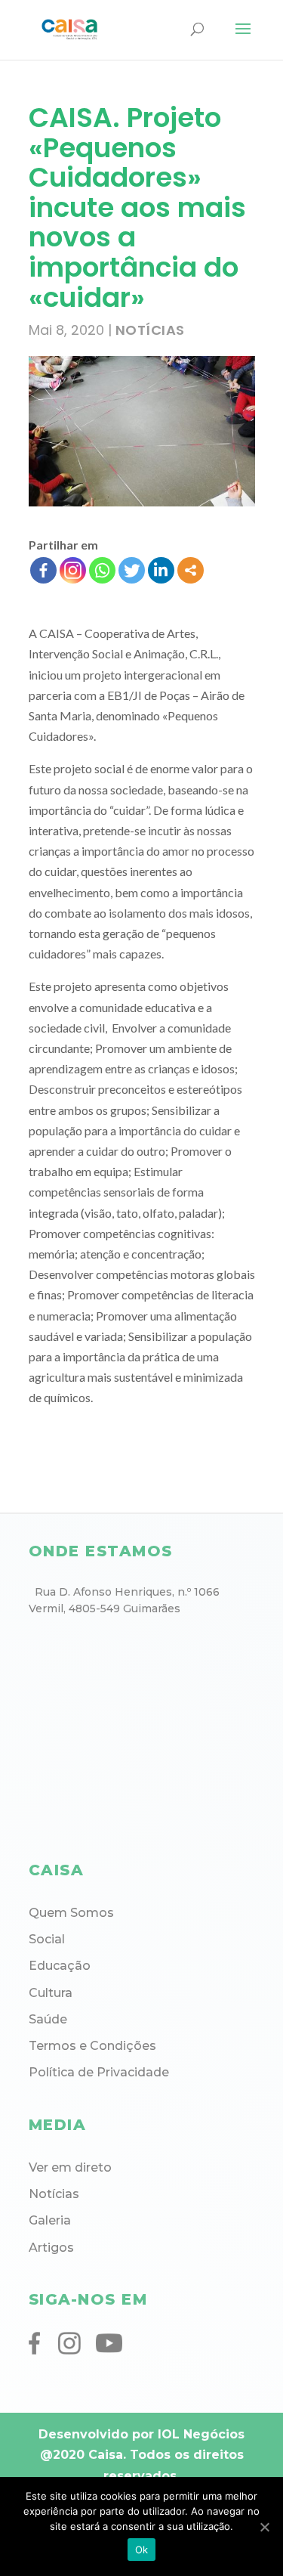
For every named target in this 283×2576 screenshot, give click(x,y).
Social (47, 1939)
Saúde (48, 2019)
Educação (60, 1966)
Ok (142, 2550)
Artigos (51, 2248)
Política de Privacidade (99, 2072)
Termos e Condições (92, 2046)
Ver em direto (70, 2167)
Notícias (150, 330)
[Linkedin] (161, 570)
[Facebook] (43, 570)
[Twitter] (132, 570)
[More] (191, 570)
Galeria (50, 2220)
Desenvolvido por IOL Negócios (141, 2434)
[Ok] (264, 2527)
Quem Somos (71, 1913)
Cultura (51, 1993)
